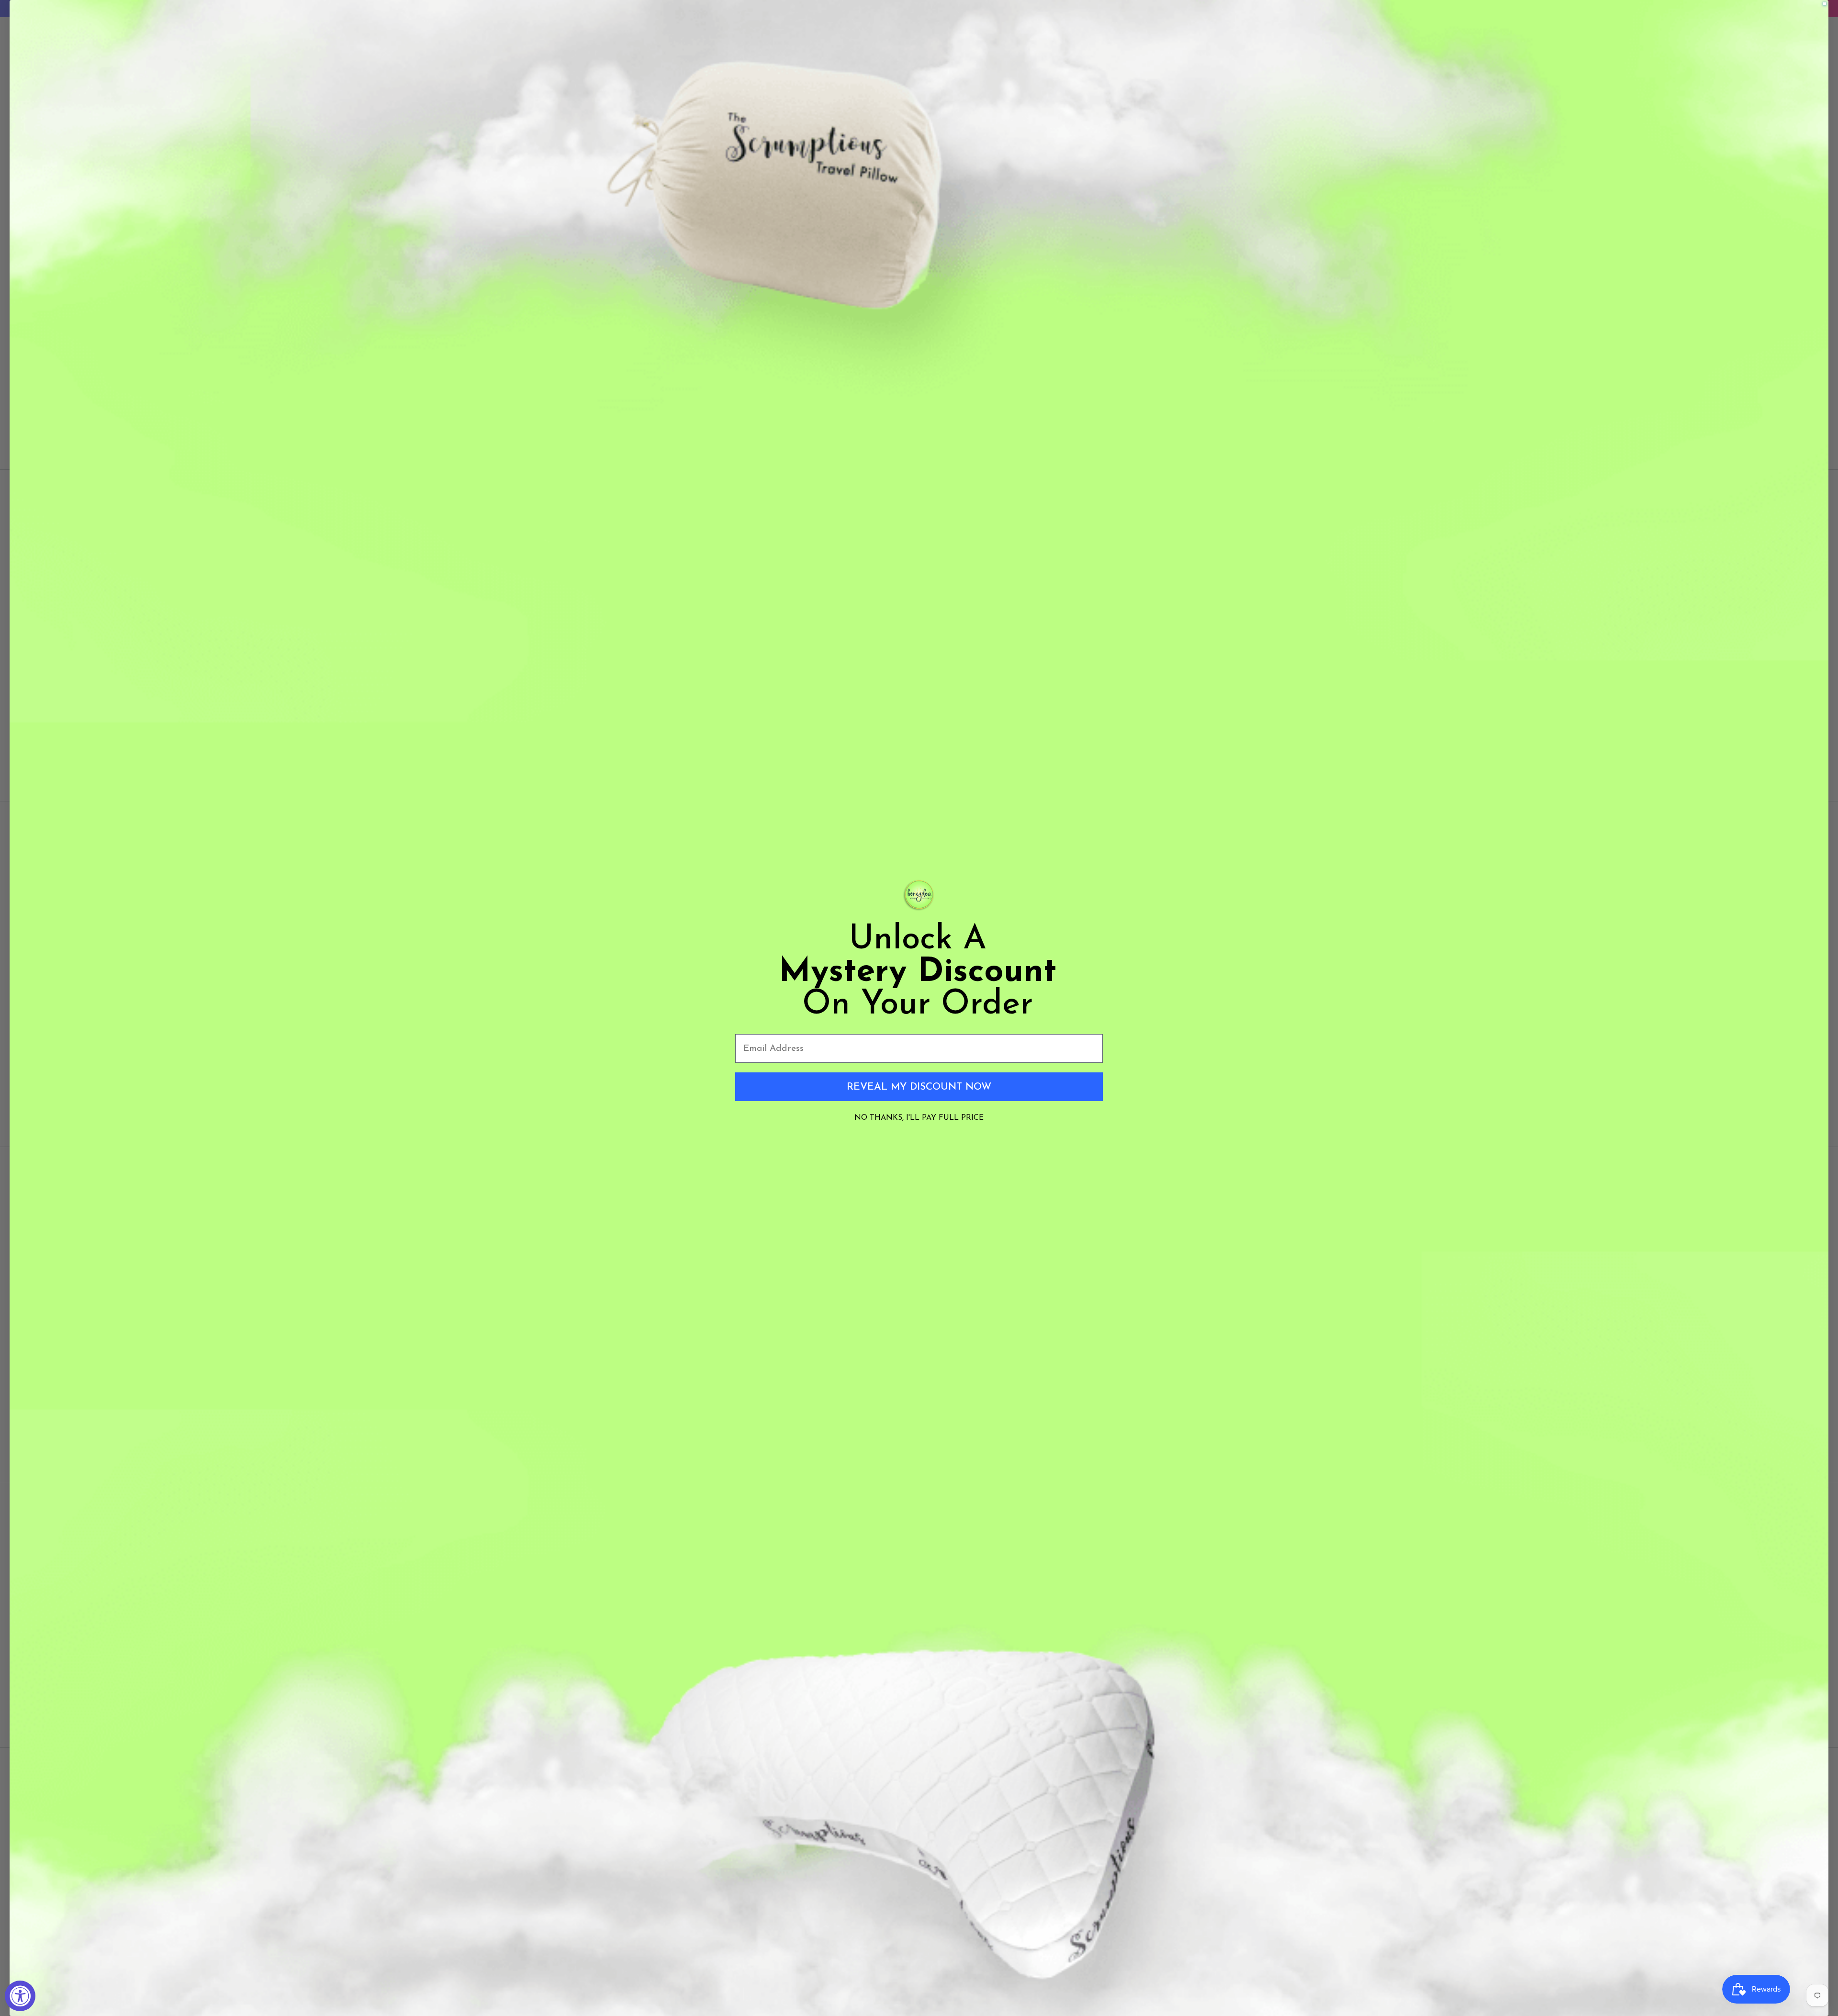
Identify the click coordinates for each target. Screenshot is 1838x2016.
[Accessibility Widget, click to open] (20, 1996)
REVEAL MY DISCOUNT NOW (919, 1087)
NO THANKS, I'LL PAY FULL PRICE (919, 1118)
